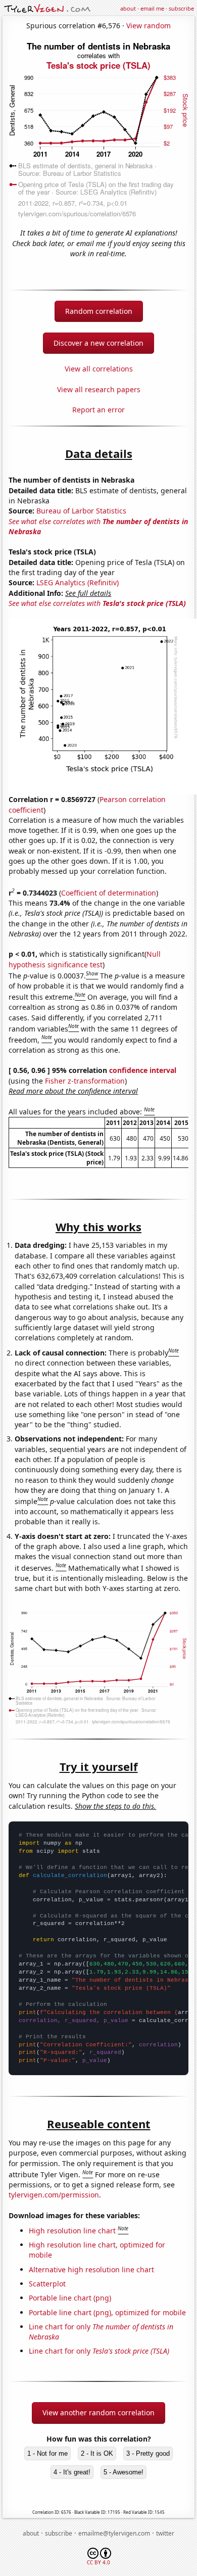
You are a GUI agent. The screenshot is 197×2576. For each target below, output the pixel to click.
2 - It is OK (97, 2453)
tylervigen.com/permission (54, 2195)
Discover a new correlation (98, 343)
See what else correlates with (97, 603)
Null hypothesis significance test (85, 959)
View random (149, 26)
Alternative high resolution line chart (91, 2269)
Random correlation (99, 311)
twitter (165, 2533)
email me (152, 8)
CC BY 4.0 (98, 2562)
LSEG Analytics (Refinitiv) (78, 582)
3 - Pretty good (148, 2453)
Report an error (98, 410)
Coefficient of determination (109, 893)
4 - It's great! (72, 2472)
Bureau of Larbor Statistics (81, 511)
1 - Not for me (47, 2453)
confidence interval (143, 1070)
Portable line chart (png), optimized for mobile (107, 2312)
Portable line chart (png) (70, 2298)
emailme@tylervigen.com (114, 2533)
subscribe (181, 8)
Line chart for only (99, 2351)
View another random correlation (98, 2413)
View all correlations (99, 369)
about (128, 8)
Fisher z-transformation (85, 1081)
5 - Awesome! (124, 2472)
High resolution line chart (72, 2231)
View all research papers (99, 389)
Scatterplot (47, 2284)
